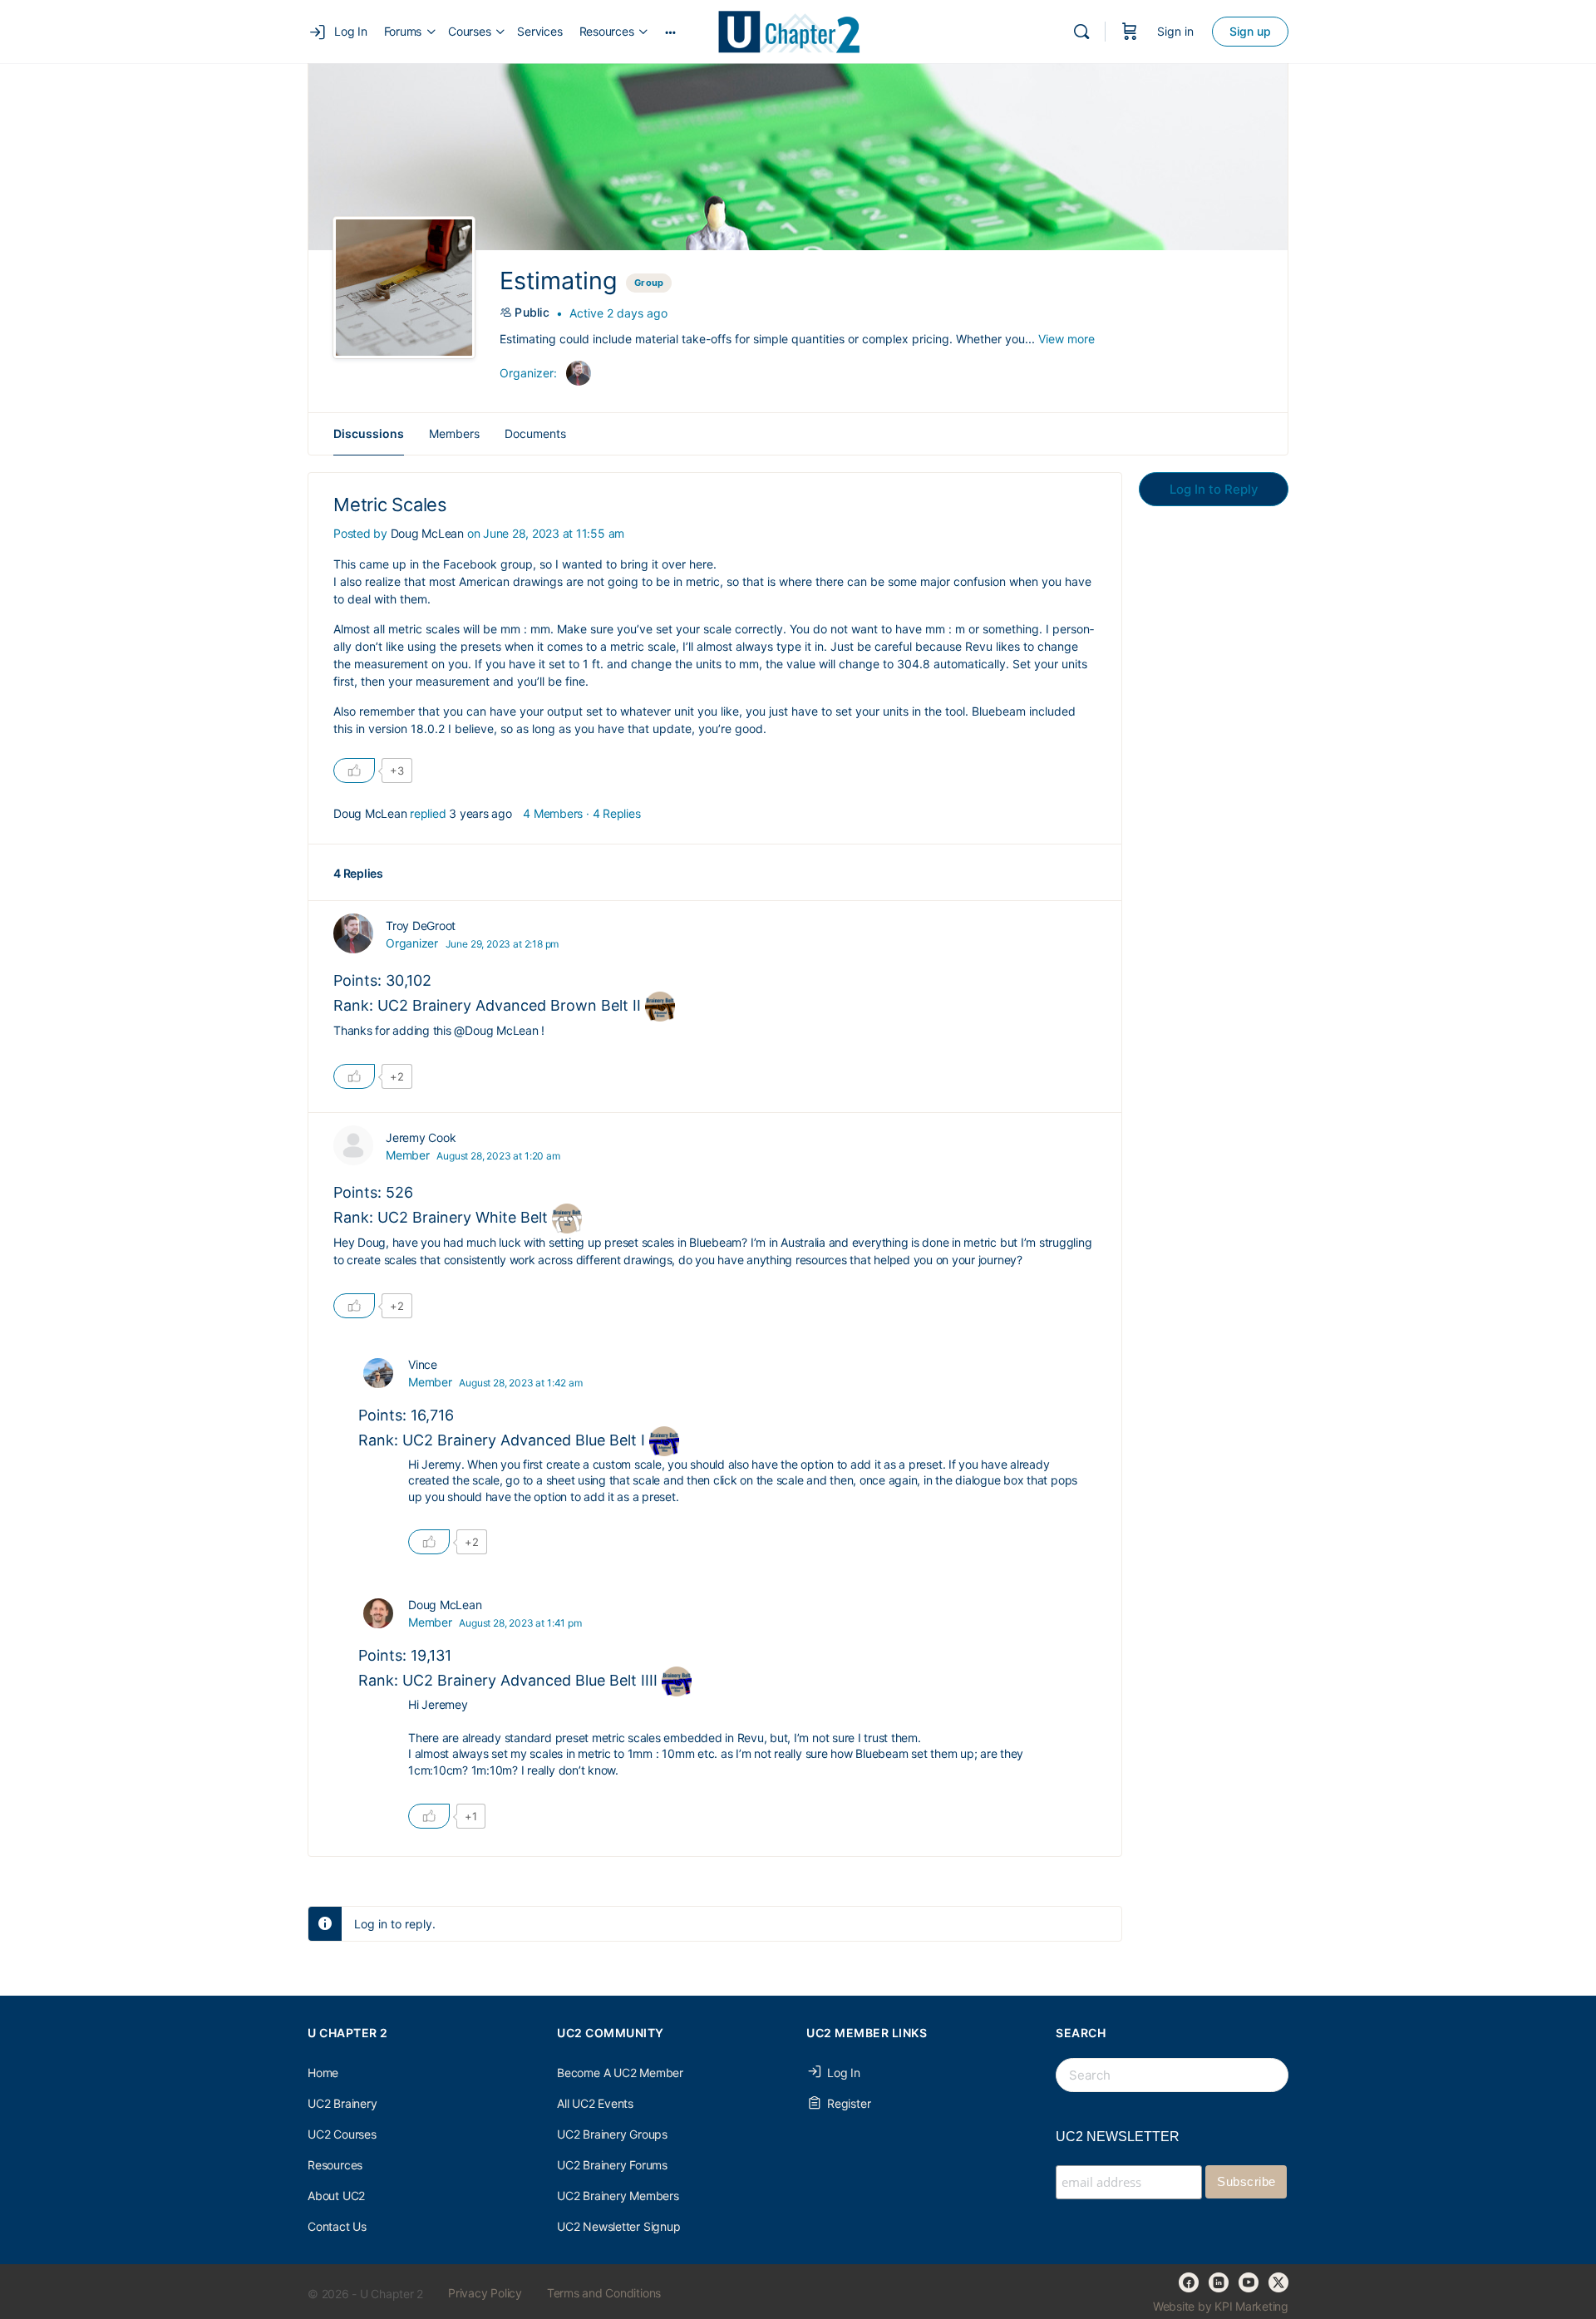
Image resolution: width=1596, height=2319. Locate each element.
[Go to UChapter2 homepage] (796, 30)
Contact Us (337, 2226)
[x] (1278, 2282)
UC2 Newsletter (1118, 2137)
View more (1066, 339)
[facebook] (1189, 2282)
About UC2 (336, 2196)
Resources (335, 2165)
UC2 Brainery (342, 2103)
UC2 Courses (342, 2134)
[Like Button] (354, 771)
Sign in (1175, 31)
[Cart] (1130, 32)
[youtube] (1249, 2282)
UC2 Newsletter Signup (619, 2226)
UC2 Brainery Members (618, 2196)
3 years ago (480, 813)
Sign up (1250, 31)
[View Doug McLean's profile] (378, 1613)
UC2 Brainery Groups (612, 2134)
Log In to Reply (1214, 489)
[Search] (1081, 32)
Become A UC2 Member (620, 2073)
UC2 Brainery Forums (612, 2165)
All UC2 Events (595, 2103)
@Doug (473, 1030)
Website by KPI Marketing (1221, 2306)
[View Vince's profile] (378, 1373)
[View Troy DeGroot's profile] (353, 933)
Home (323, 2073)
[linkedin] (1219, 2282)
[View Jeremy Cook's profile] (353, 1145)
